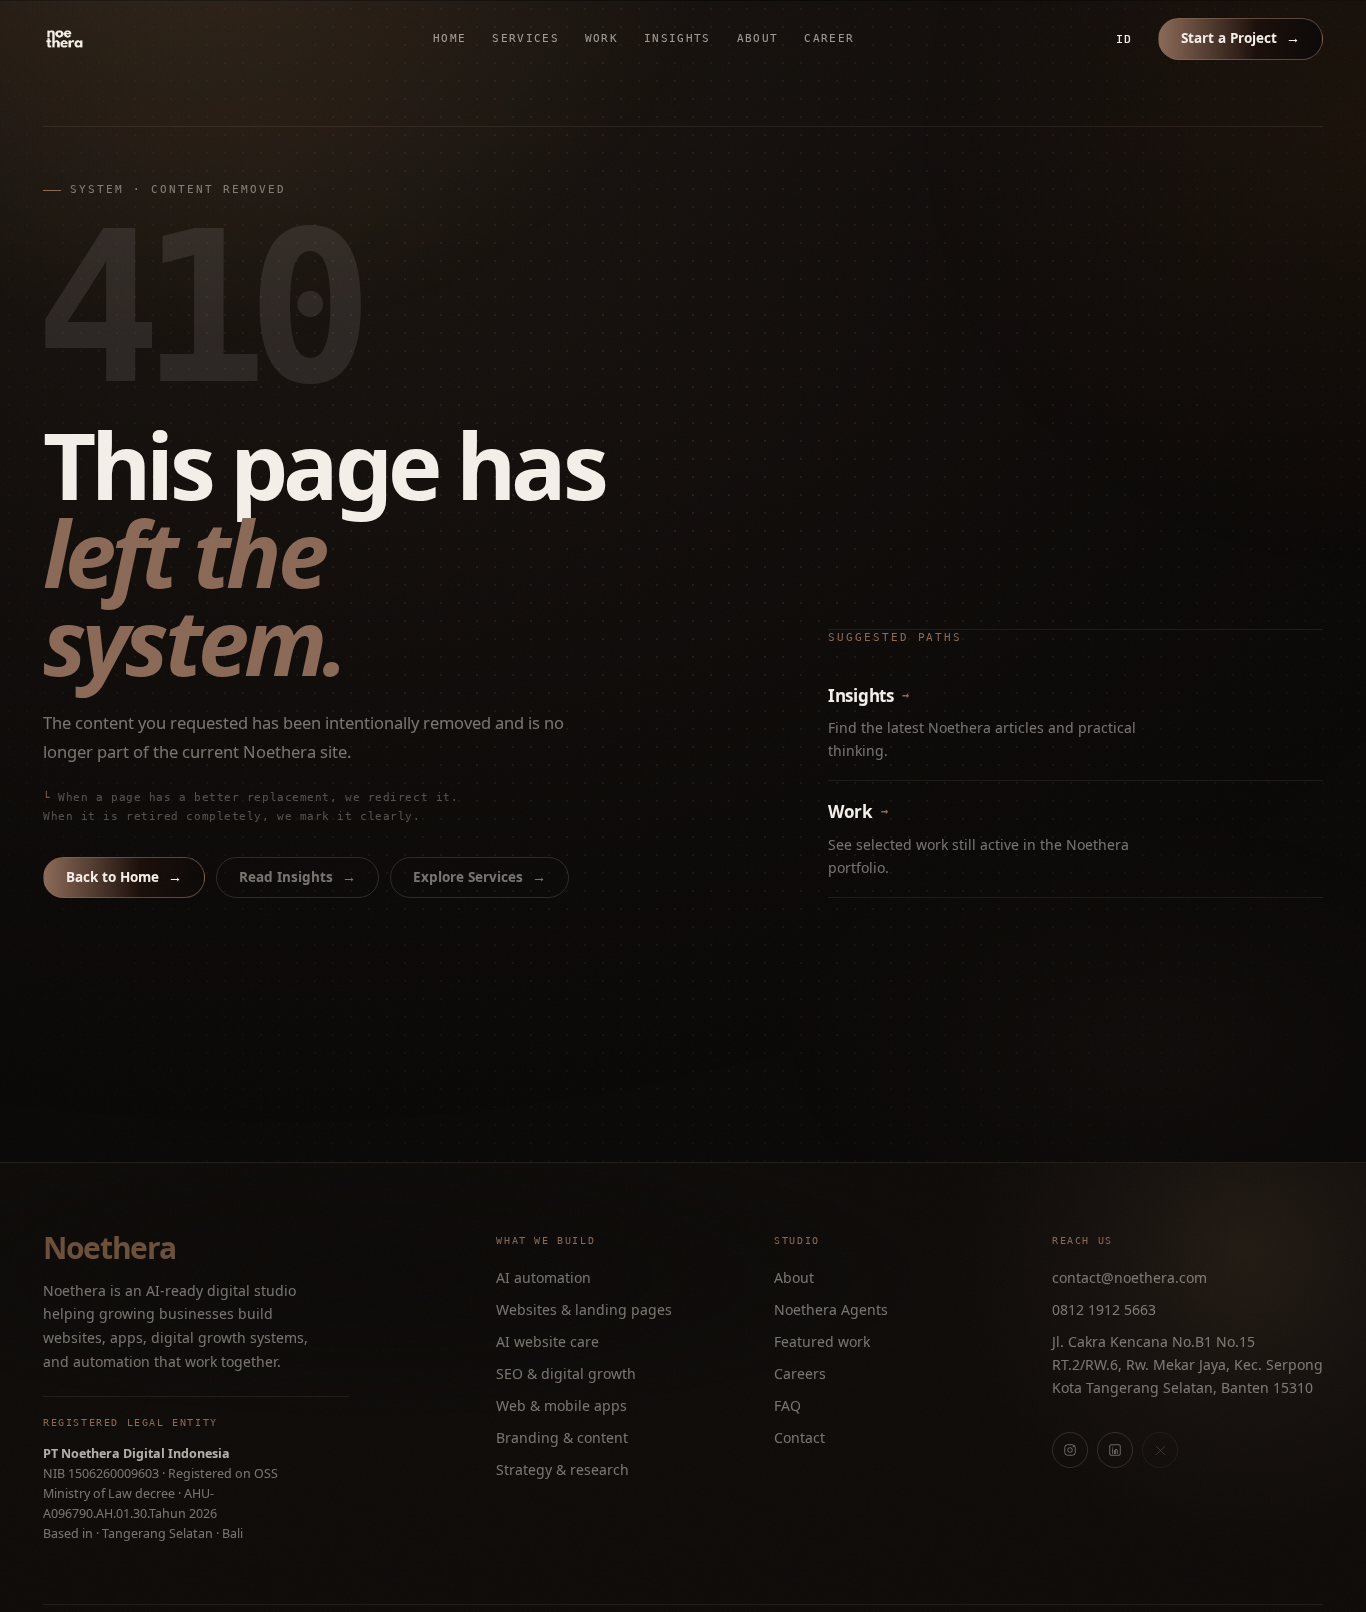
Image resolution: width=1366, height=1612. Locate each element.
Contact (799, 1437)
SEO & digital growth (566, 1373)
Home (449, 38)
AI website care (547, 1341)
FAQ (787, 1405)
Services (525, 38)
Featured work (822, 1341)
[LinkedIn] (1115, 1450)
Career (829, 38)
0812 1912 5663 (1104, 1309)
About (758, 38)
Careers (800, 1373)
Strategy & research (562, 1469)
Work (601, 38)
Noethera (109, 1248)
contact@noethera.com (1129, 1277)
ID (1124, 39)
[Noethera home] (111, 39)
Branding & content (562, 1437)
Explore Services (479, 877)
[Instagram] (1070, 1450)
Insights (677, 38)
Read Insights (297, 877)
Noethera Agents (831, 1309)
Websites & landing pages (584, 1309)
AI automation (543, 1277)
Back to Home (124, 877)
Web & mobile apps (561, 1405)
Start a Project (1240, 38)
